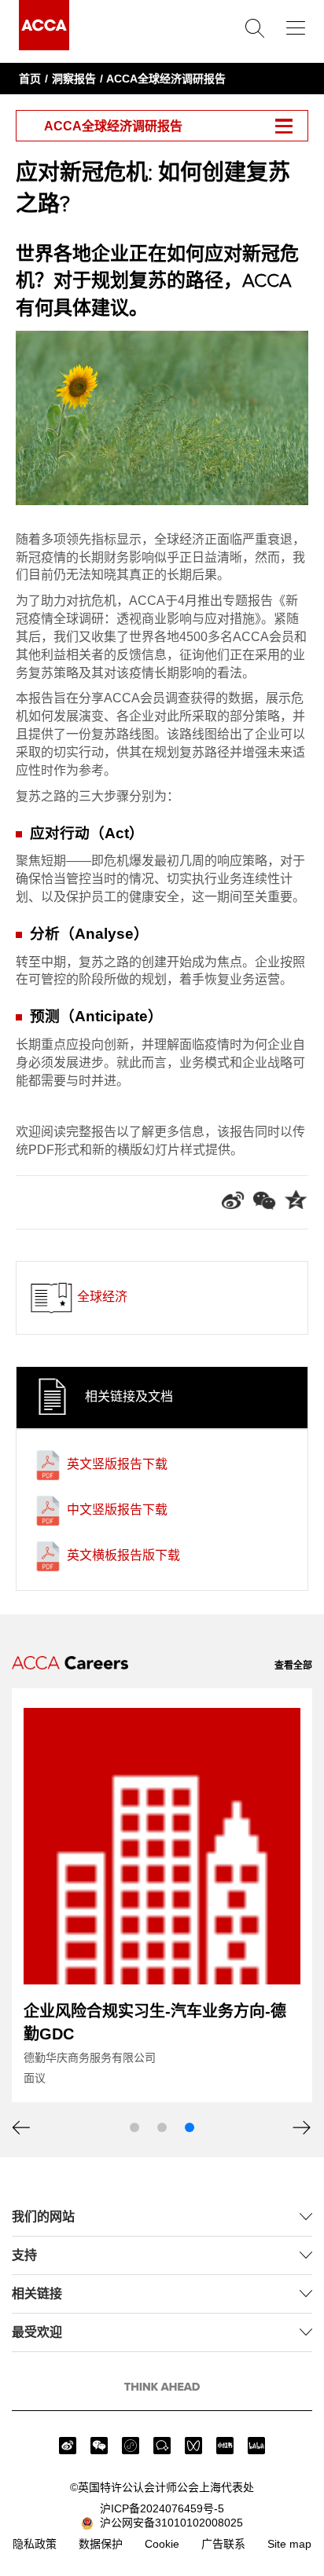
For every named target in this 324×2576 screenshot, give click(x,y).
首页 (30, 79)
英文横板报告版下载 (122, 1555)
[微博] (68, 2446)
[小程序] (131, 2446)
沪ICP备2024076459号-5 (162, 2508)
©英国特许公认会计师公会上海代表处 (162, 2487)
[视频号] (193, 2446)
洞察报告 (74, 79)
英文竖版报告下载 (116, 1464)
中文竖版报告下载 (116, 1510)
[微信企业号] (162, 2446)
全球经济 (101, 1297)
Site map (289, 2544)
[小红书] (225, 2446)
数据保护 (101, 2544)
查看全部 (293, 1665)
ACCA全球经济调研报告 (166, 79)
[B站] (256, 2446)
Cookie (162, 2544)
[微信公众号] (99, 2446)
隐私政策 (35, 2544)
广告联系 (223, 2544)
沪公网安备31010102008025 (168, 2523)
